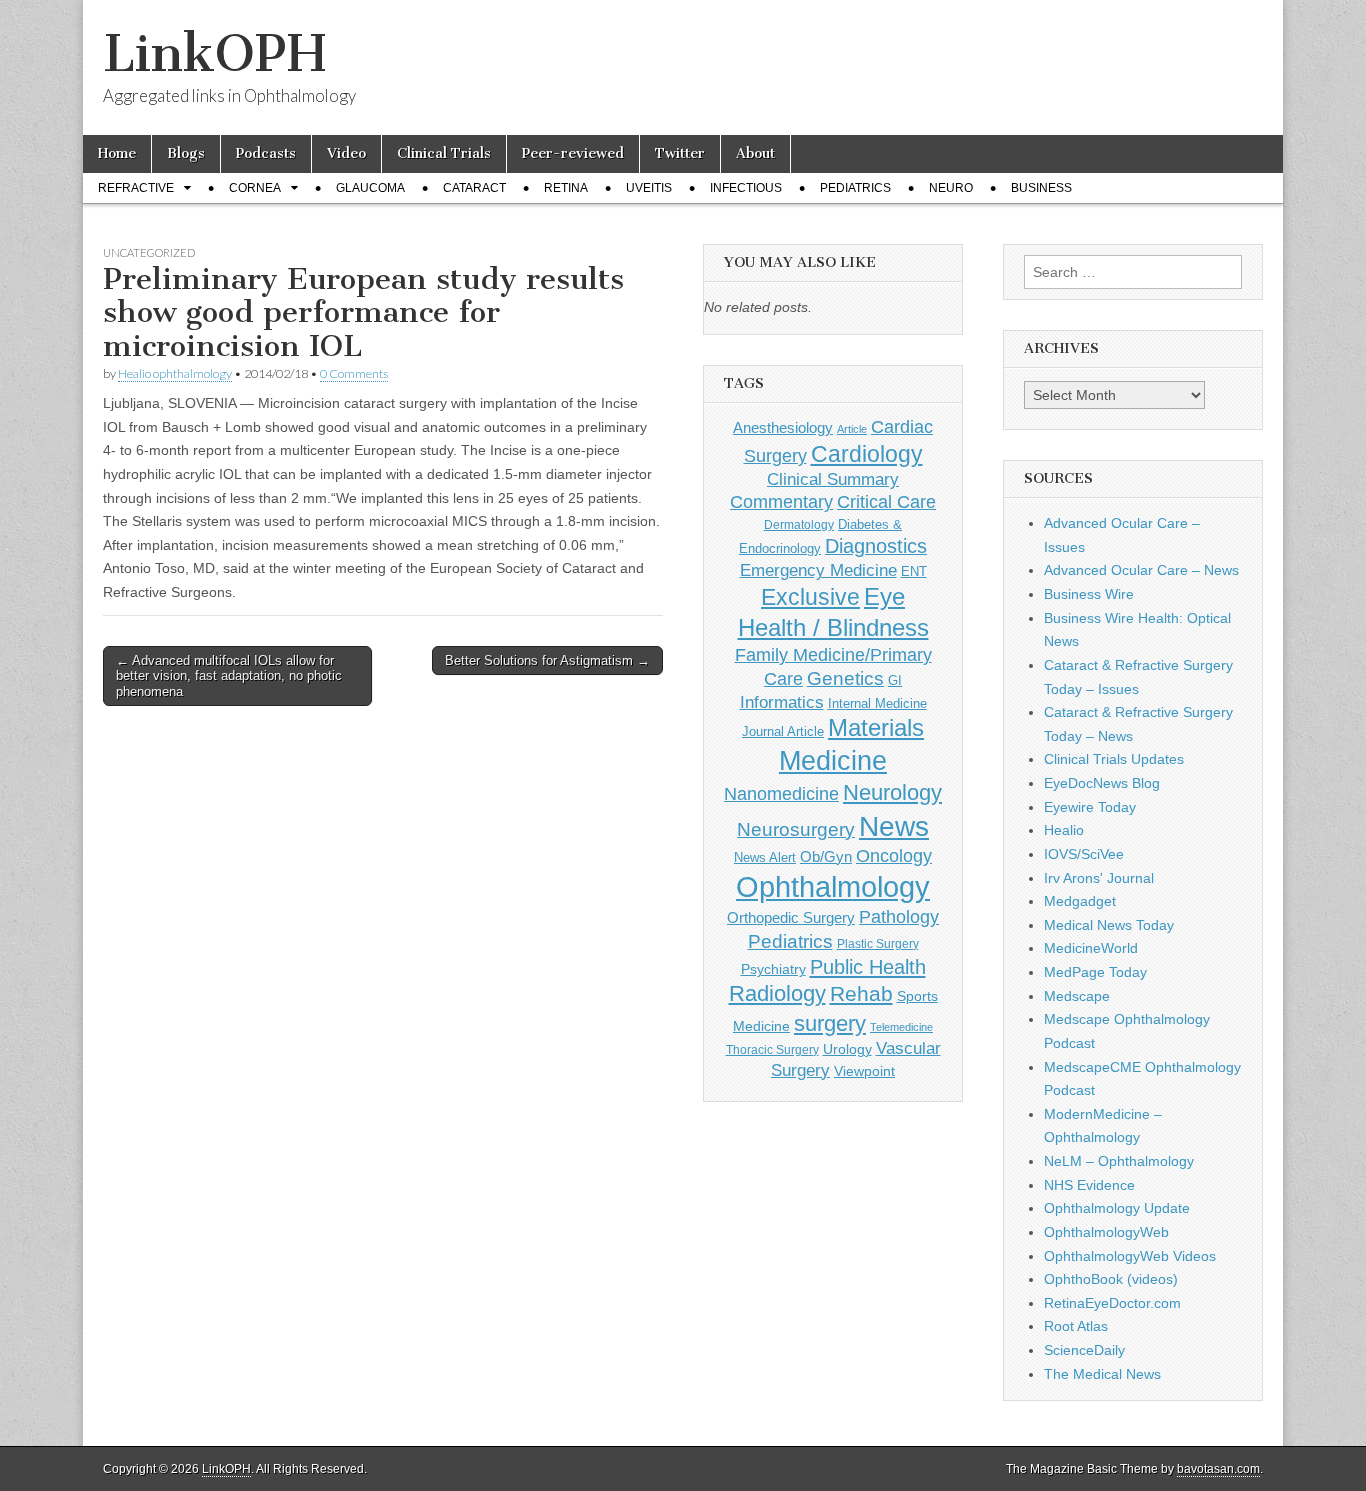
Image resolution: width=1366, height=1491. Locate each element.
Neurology (892, 792)
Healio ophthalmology (175, 373)
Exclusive (810, 597)
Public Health (868, 967)
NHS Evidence (1089, 1185)
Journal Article (783, 731)
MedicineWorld (1091, 948)
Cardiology (867, 454)
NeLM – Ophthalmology (1119, 1161)
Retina (566, 188)
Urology (847, 1049)
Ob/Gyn (826, 856)
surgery (830, 1023)
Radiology (777, 993)
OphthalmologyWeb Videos (1130, 1256)
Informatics (782, 702)
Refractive (136, 188)
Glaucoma (370, 188)
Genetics (845, 678)
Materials (876, 728)
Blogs (186, 153)
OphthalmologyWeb (1106, 1232)
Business (1041, 188)
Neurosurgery (796, 829)
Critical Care (886, 502)
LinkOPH (214, 53)
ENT (914, 572)
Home (117, 153)
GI (895, 680)
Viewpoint (864, 1071)
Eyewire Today (1090, 807)
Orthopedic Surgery (791, 917)
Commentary (781, 502)
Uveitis (649, 188)
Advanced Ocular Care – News (1141, 570)
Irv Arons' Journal (1099, 878)
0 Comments (354, 373)
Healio (1064, 830)
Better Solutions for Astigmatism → (547, 660)
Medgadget (1080, 901)
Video (346, 153)
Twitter (680, 153)
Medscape (1077, 996)
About (755, 153)
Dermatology (799, 525)
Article (852, 429)
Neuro (951, 188)
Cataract (474, 188)
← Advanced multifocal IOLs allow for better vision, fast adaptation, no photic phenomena (229, 676)
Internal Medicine (877, 704)
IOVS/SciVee (1084, 854)
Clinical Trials (444, 153)
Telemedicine (901, 1027)
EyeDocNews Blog (1102, 783)
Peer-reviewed (573, 153)
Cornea (255, 188)
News (894, 826)
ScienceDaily (1084, 1350)
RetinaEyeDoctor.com (1112, 1303)
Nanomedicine (781, 794)
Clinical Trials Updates (1114, 759)
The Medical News (1102, 1374)
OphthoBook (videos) (1111, 1279)
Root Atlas (1076, 1326)
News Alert (765, 857)
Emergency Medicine (818, 570)
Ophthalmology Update (1117, 1208)
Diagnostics (876, 546)
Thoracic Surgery (772, 1050)
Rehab (861, 993)
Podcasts (266, 153)
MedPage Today (1095, 972)
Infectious (746, 188)
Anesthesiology (783, 427)
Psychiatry (773, 969)
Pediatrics (855, 188)
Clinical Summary (833, 479)
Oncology (894, 856)
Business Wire (1089, 594)
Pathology (899, 917)
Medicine (833, 761)
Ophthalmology (833, 886)
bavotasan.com (1218, 1469)
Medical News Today (1109, 925)
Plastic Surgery (878, 944)
